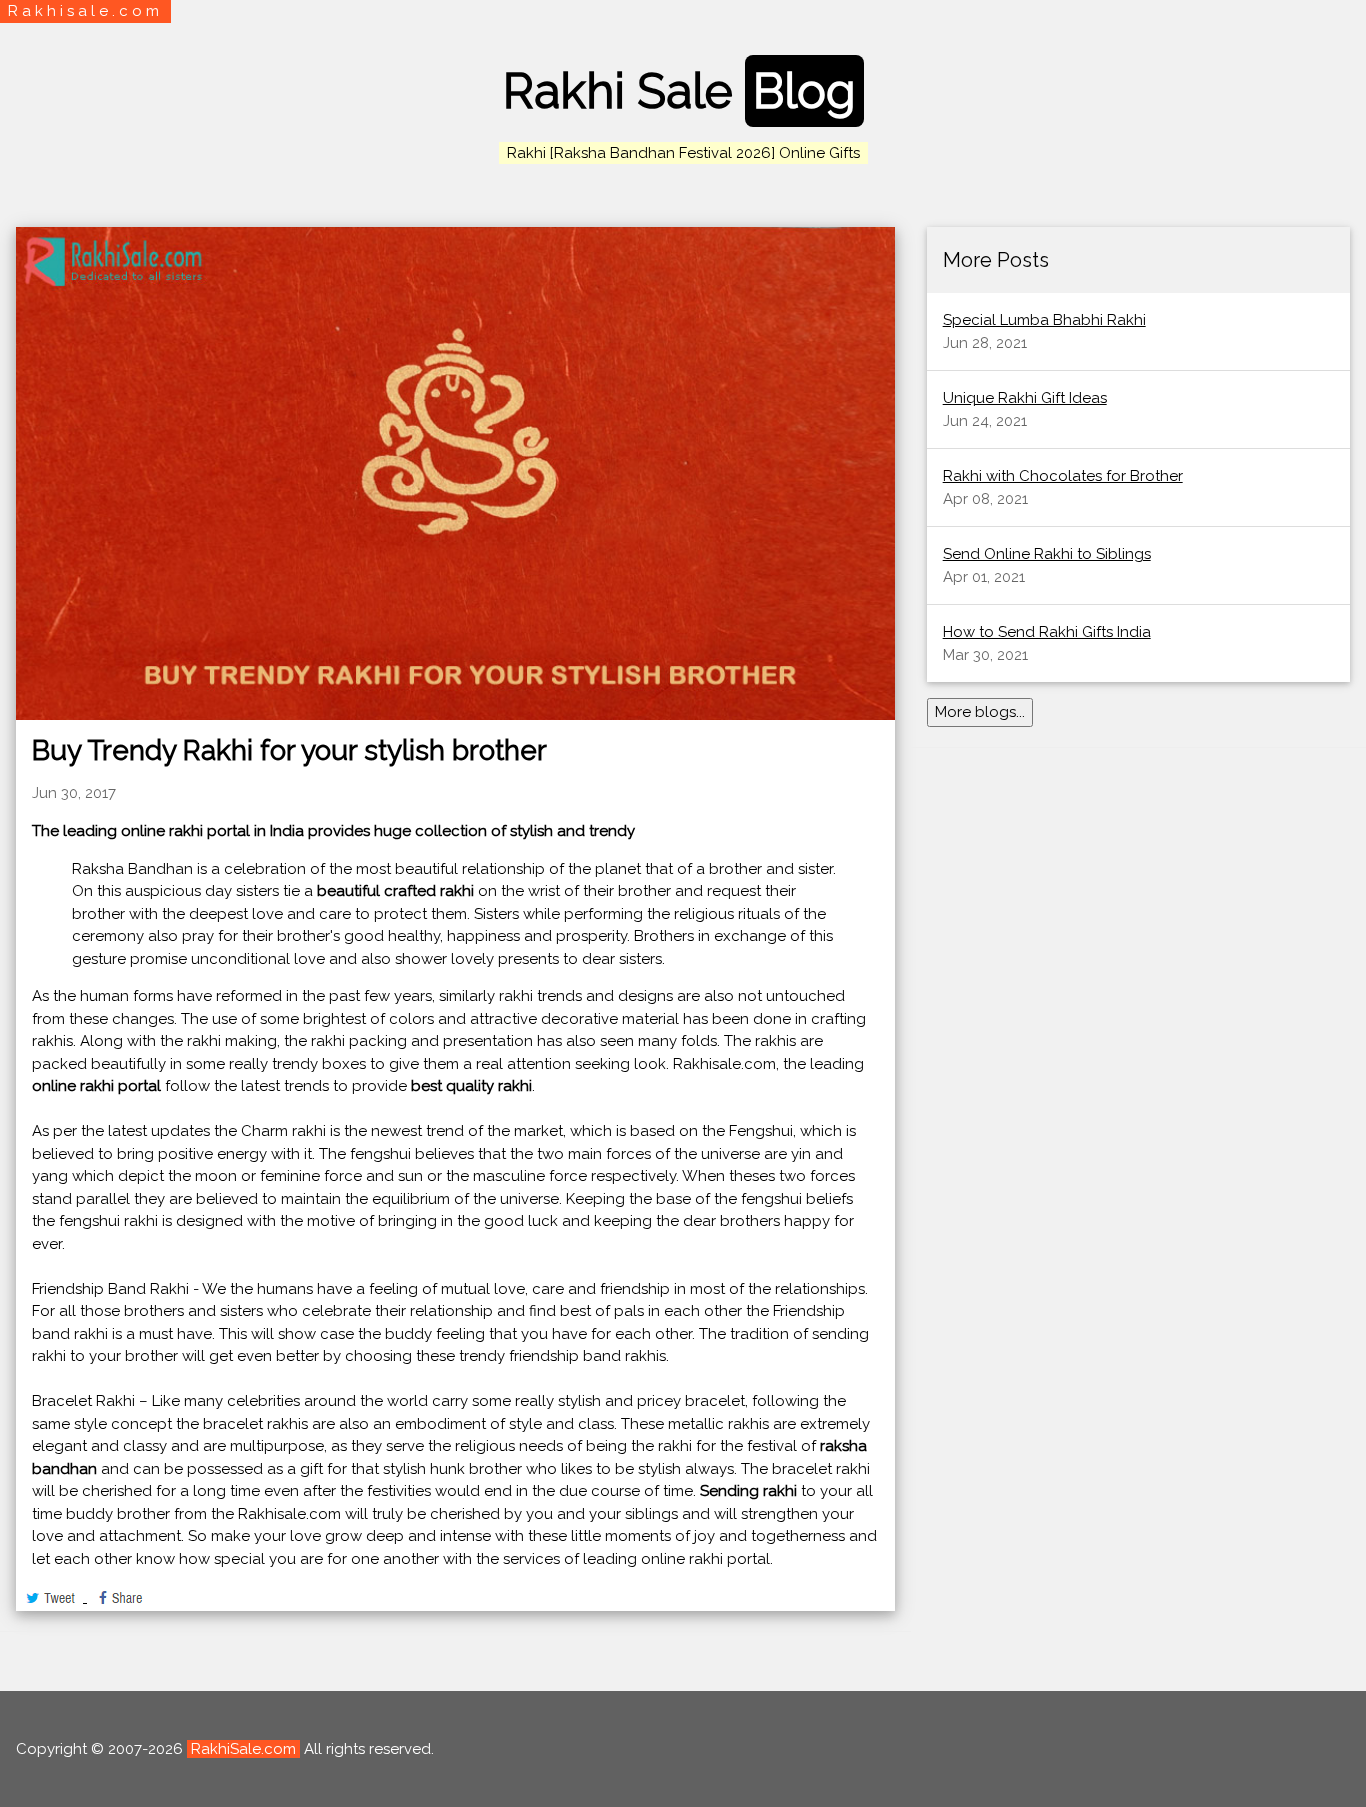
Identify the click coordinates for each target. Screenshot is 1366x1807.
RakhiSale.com (243, 1749)
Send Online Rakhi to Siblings (1047, 554)
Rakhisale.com (85, 11)
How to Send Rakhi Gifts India (1047, 632)
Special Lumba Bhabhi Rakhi (1044, 320)
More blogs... (980, 712)
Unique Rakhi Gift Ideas (1025, 398)
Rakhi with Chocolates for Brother (1063, 476)
